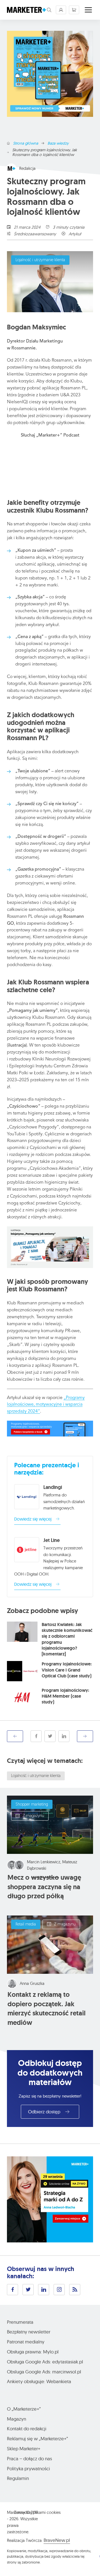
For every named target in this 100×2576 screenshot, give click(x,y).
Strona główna (26, 143)
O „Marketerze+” (24, 2409)
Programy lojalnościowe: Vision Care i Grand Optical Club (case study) (67, 1670)
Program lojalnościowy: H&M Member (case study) (65, 1696)
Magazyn (17, 2419)
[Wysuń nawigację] (88, 10)
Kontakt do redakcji (27, 2428)
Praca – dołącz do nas (29, 2458)
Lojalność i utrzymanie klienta (40, 260)
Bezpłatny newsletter (29, 2332)
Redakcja (27, 168)
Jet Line (52, 1540)
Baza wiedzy (58, 143)
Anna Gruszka (32, 1983)
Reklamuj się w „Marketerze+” (37, 2438)
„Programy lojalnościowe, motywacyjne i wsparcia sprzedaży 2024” (46, 1405)
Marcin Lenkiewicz (44, 1862)
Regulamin (18, 2478)
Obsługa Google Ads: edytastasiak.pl (45, 2362)
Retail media (26, 1925)
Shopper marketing (32, 1805)
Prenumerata (20, 2322)
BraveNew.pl (57, 2540)
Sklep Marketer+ (24, 2448)
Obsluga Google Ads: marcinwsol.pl (44, 2372)
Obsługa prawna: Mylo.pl (33, 2352)
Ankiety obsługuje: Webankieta (39, 2381)
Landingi (53, 1487)
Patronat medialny (26, 2342)
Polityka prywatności (28, 2468)
